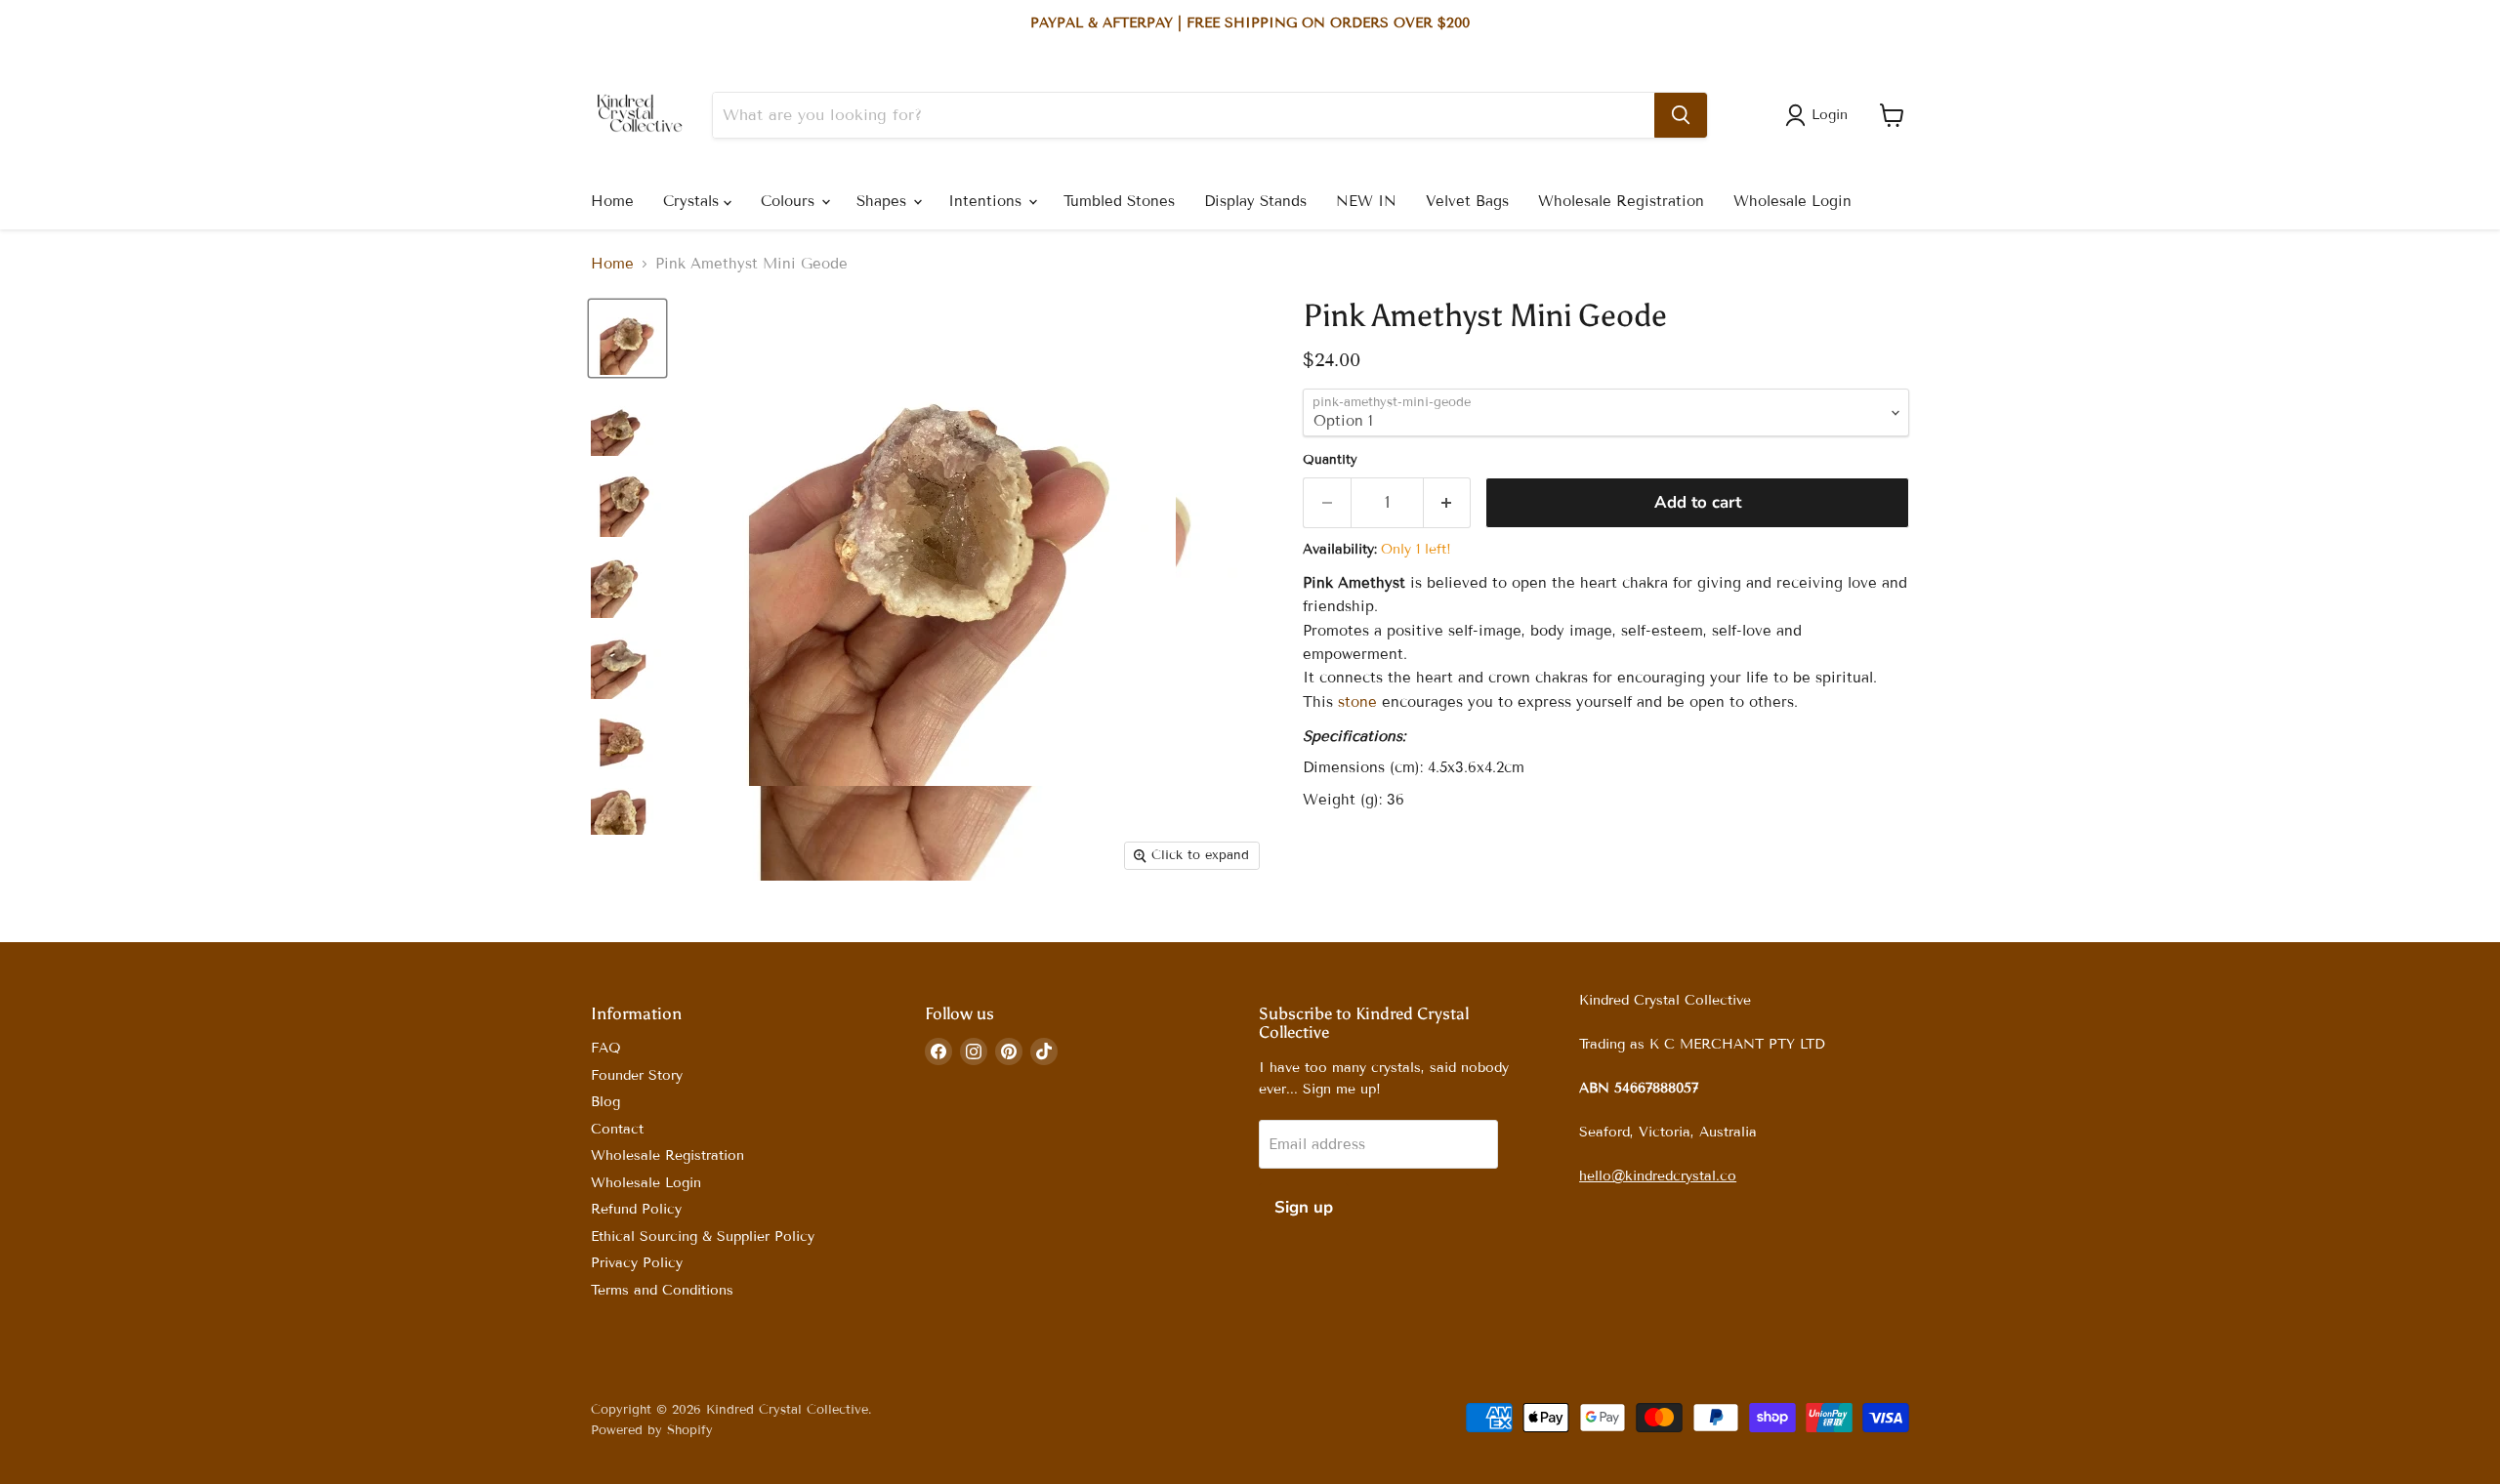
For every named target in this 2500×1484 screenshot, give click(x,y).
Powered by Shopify (652, 1430)
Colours (790, 201)
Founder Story (637, 1075)
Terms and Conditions (662, 1290)
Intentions (987, 201)
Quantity (1330, 460)
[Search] (1681, 115)
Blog (605, 1102)
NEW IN (1366, 201)
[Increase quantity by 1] (1448, 502)
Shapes (884, 201)
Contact (617, 1129)
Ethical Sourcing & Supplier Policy (703, 1237)
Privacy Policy (637, 1263)
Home (612, 201)
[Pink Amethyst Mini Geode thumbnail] (627, 338)
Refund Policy (636, 1209)
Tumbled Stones (1119, 201)
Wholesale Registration (1621, 201)
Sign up (1304, 1207)
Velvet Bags (1467, 201)
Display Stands (1255, 201)
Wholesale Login (1792, 201)
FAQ (606, 1048)
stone (1357, 702)
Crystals (693, 201)
